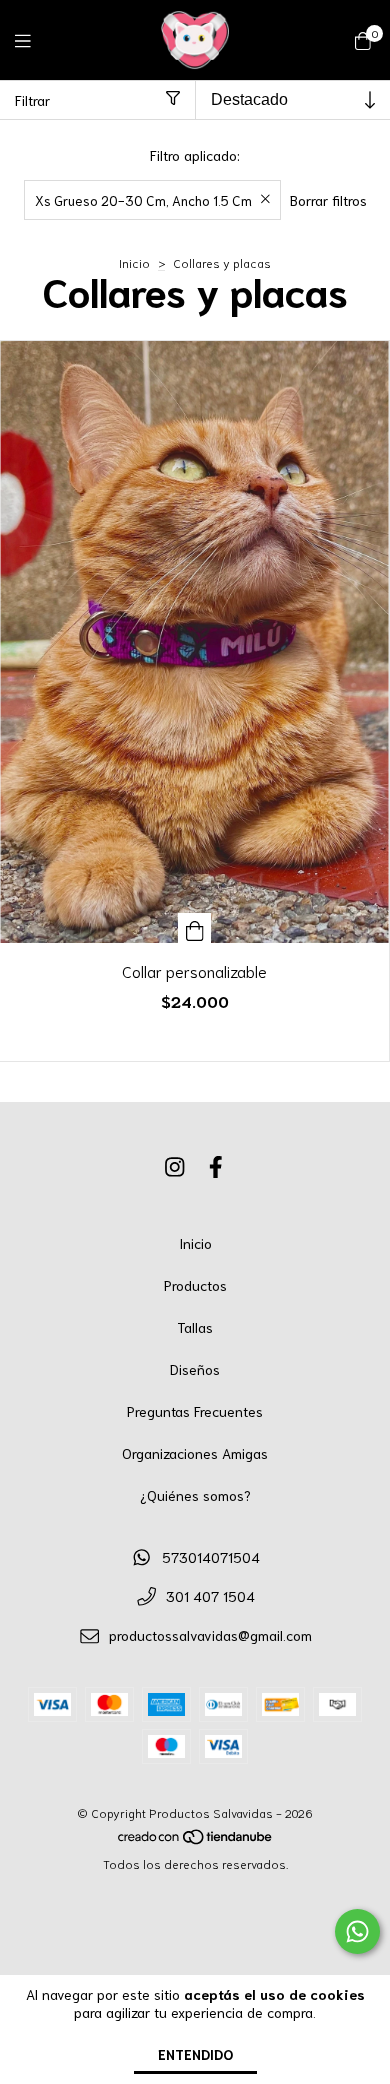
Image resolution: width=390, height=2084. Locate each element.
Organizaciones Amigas (195, 1453)
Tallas (195, 1327)
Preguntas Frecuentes (195, 1411)
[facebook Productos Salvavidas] (216, 1166)
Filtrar (32, 100)
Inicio (134, 262)
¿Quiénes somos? (195, 1495)
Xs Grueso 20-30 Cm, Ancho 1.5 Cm (143, 200)
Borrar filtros (328, 200)
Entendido (195, 2054)
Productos (195, 1285)
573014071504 (211, 1557)
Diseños (195, 1369)
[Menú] (35, 40)
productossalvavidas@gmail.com (210, 1635)
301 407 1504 (210, 1596)
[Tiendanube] (196, 1840)
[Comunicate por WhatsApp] (357, 1931)
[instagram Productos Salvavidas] (175, 1166)
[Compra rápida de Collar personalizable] (195, 928)
